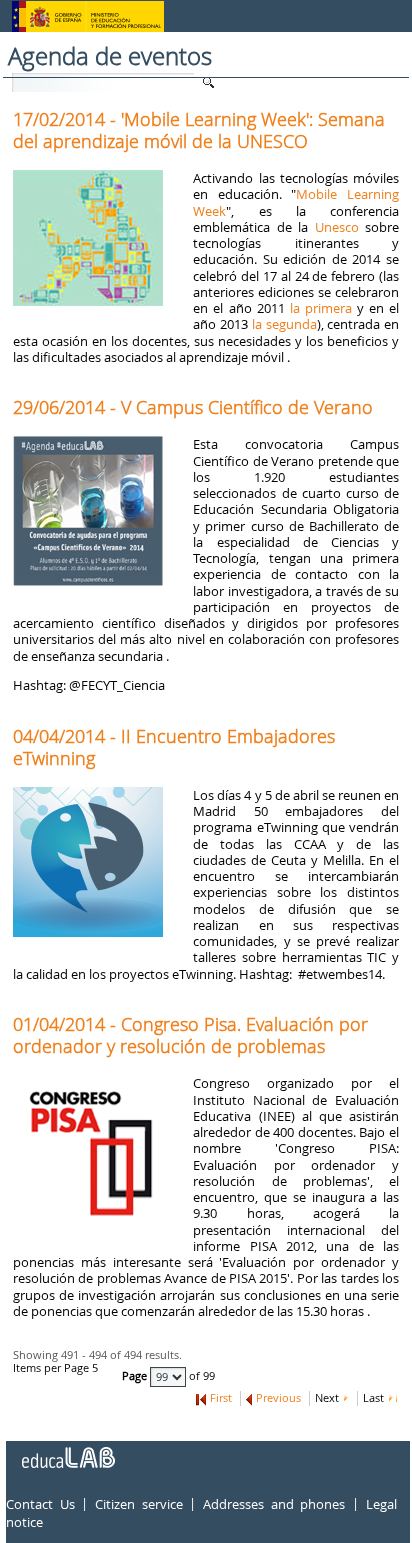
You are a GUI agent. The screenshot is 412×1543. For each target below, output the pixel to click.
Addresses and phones (274, 1504)
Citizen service (139, 1504)
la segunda (284, 324)
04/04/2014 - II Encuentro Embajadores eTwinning (174, 747)
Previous (278, 1398)
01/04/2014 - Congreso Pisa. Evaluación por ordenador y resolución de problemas (190, 1035)
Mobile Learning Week (296, 202)
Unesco (337, 227)
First (221, 1398)
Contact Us (40, 1504)
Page (136, 1376)
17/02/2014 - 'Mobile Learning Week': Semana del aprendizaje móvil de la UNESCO (199, 130)
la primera (321, 308)
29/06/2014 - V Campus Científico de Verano (193, 407)
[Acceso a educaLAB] (67, 1450)
